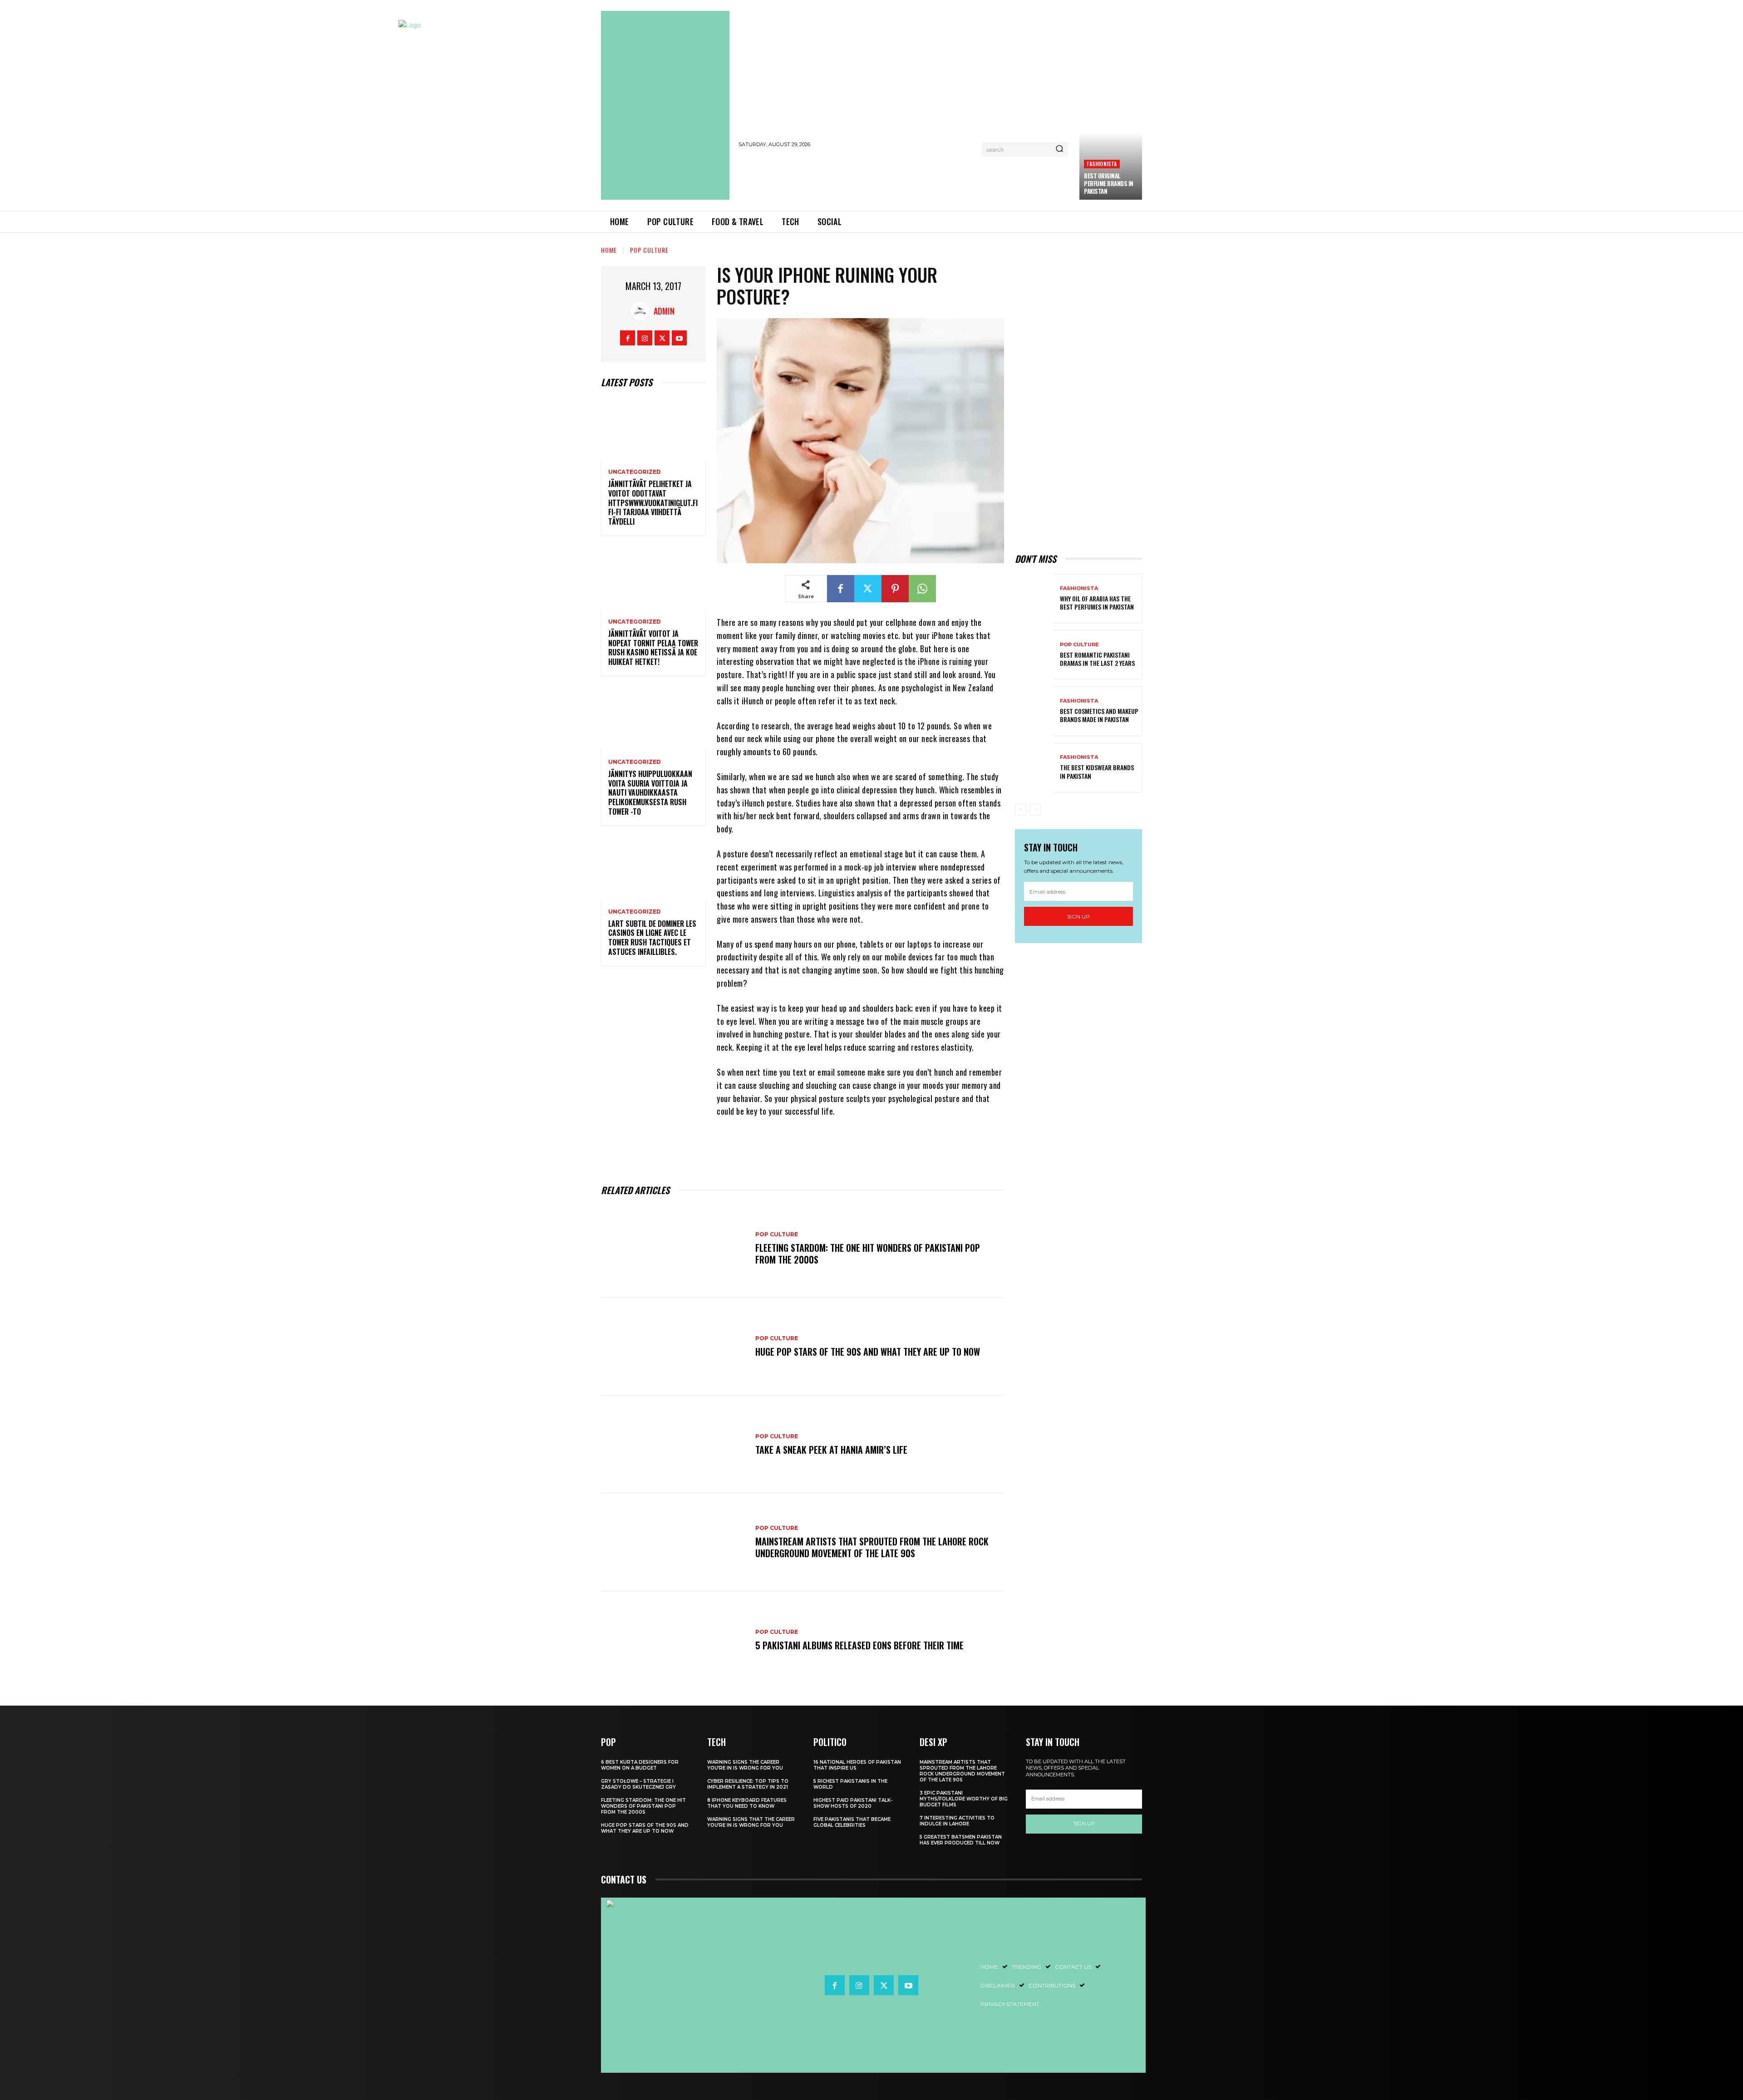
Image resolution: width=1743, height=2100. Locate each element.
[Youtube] (679, 338)
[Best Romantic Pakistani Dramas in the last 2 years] (1034, 655)
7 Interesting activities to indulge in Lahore (957, 1821)
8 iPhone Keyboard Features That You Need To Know (747, 1803)
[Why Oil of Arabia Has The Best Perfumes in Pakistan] (1034, 598)
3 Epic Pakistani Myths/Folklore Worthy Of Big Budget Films (964, 1799)
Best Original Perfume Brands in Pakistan (1109, 183)
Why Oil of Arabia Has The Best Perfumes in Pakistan (1097, 602)
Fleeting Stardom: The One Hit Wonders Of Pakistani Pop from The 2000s (868, 1254)
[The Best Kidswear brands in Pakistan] (1034, 768)
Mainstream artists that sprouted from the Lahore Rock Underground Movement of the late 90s (872, 1547)
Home (609, 250)
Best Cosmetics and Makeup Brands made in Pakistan (1099, 715)
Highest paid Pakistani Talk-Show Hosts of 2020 (853, 1803)
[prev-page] (1021, 810)
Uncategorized (635, 472)
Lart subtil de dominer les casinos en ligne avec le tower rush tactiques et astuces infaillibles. (652, 938)
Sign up (1078, 917)
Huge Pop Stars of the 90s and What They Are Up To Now (868, 1352)
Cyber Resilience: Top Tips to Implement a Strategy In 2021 (748, 1784)
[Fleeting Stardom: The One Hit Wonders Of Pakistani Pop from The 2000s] (674, 1249)
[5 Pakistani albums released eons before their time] (674, 1640)
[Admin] (642, 311)
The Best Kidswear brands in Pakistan (1097, 771)
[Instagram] (645, 338)
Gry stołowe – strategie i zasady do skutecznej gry (638, 1784)
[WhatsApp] (922, 589)
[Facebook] (628, 338)
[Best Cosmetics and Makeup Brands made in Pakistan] (1034, 711)
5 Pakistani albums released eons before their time (859, 1645)
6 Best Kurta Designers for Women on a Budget (640, 1765)
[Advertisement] (905, 177)
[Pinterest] (895, 589)
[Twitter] (662, 338)
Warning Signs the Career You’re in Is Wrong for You (745, 1765)
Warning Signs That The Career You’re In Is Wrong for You (751, 1822)
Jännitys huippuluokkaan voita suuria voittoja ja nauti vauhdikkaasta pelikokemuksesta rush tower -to (650, 793)
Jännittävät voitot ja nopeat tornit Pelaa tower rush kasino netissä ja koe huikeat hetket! (653, 648)
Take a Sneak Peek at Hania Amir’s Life (831, 1450)
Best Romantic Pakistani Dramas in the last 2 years (1097, 659)
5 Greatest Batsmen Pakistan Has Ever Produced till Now (961, 1840)
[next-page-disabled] (1035, 810)
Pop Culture (649, 250)
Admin (664, 311)
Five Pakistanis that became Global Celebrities (852, 1822)
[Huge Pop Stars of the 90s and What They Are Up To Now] (674, 1347)
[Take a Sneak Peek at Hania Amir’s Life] (674, 1445)
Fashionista (1102, 164)
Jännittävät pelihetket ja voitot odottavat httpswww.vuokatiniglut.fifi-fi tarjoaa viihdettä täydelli (653, 503)
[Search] (1059, 149)
